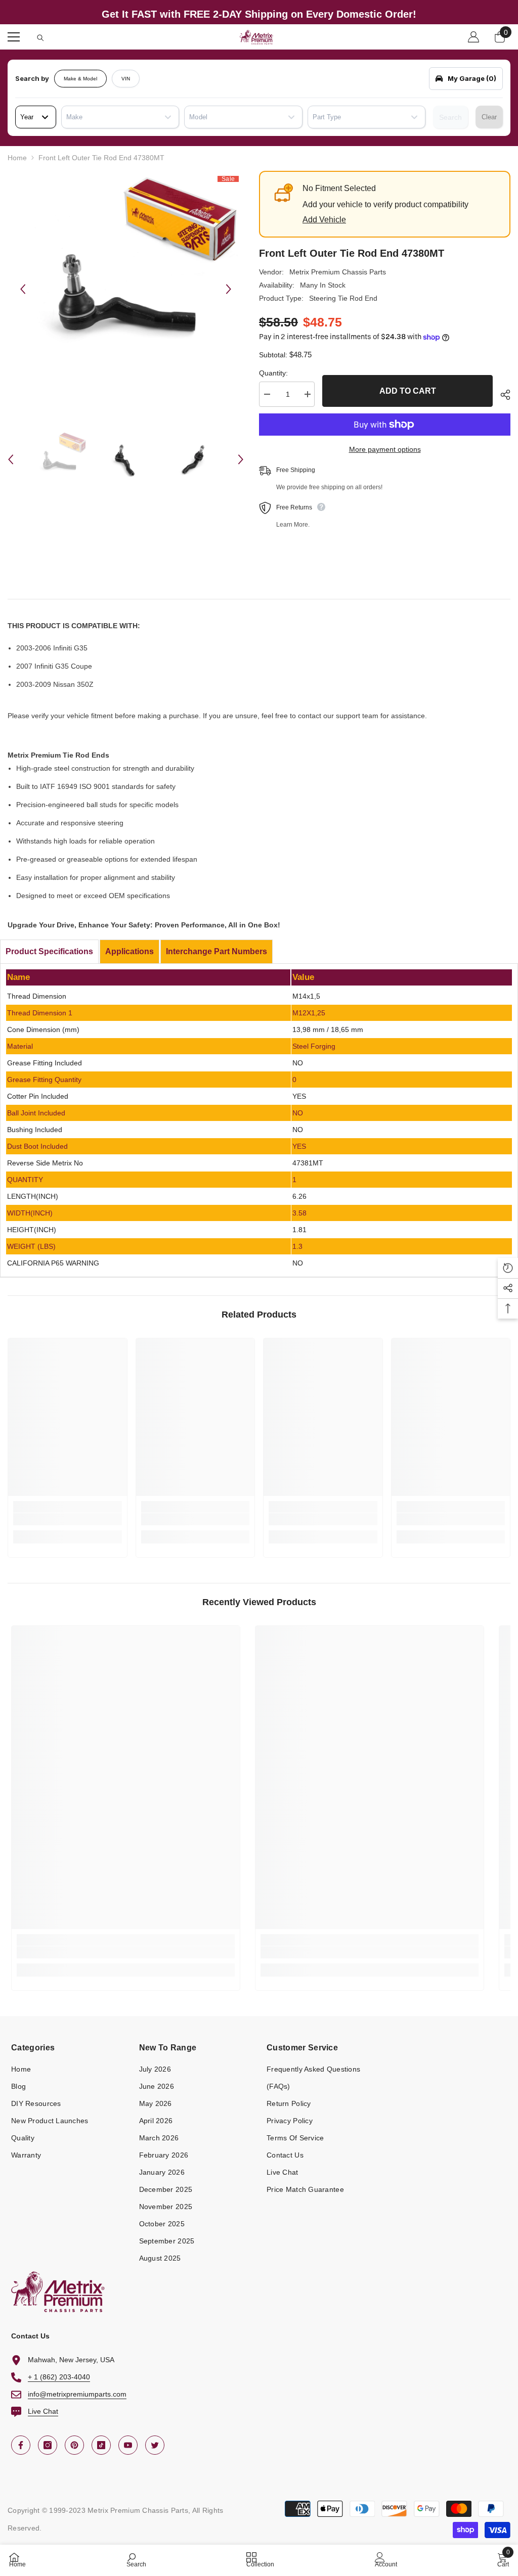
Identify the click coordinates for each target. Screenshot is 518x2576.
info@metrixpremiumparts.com (77, 2394)
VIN (126, 79)
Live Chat (43, 2411)
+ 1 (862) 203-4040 (59, 2377)
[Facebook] (21, 2445)
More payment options (385, 449)
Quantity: (273, 373)
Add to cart (408, 391)
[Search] (40, 38)
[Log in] (473, 37)
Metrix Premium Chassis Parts (338, 272)
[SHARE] (502, 395)
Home (17, 158)
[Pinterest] (74, 2445)
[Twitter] (155, 2445)
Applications (129, 951)
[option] (126, 289)
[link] (68, 1519)
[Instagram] (48, 2445)
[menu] (14, 37)
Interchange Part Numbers (217, 951)
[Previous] (23, 289)
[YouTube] (128, 2445)
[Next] (229, 289)
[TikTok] (101, 2445)
